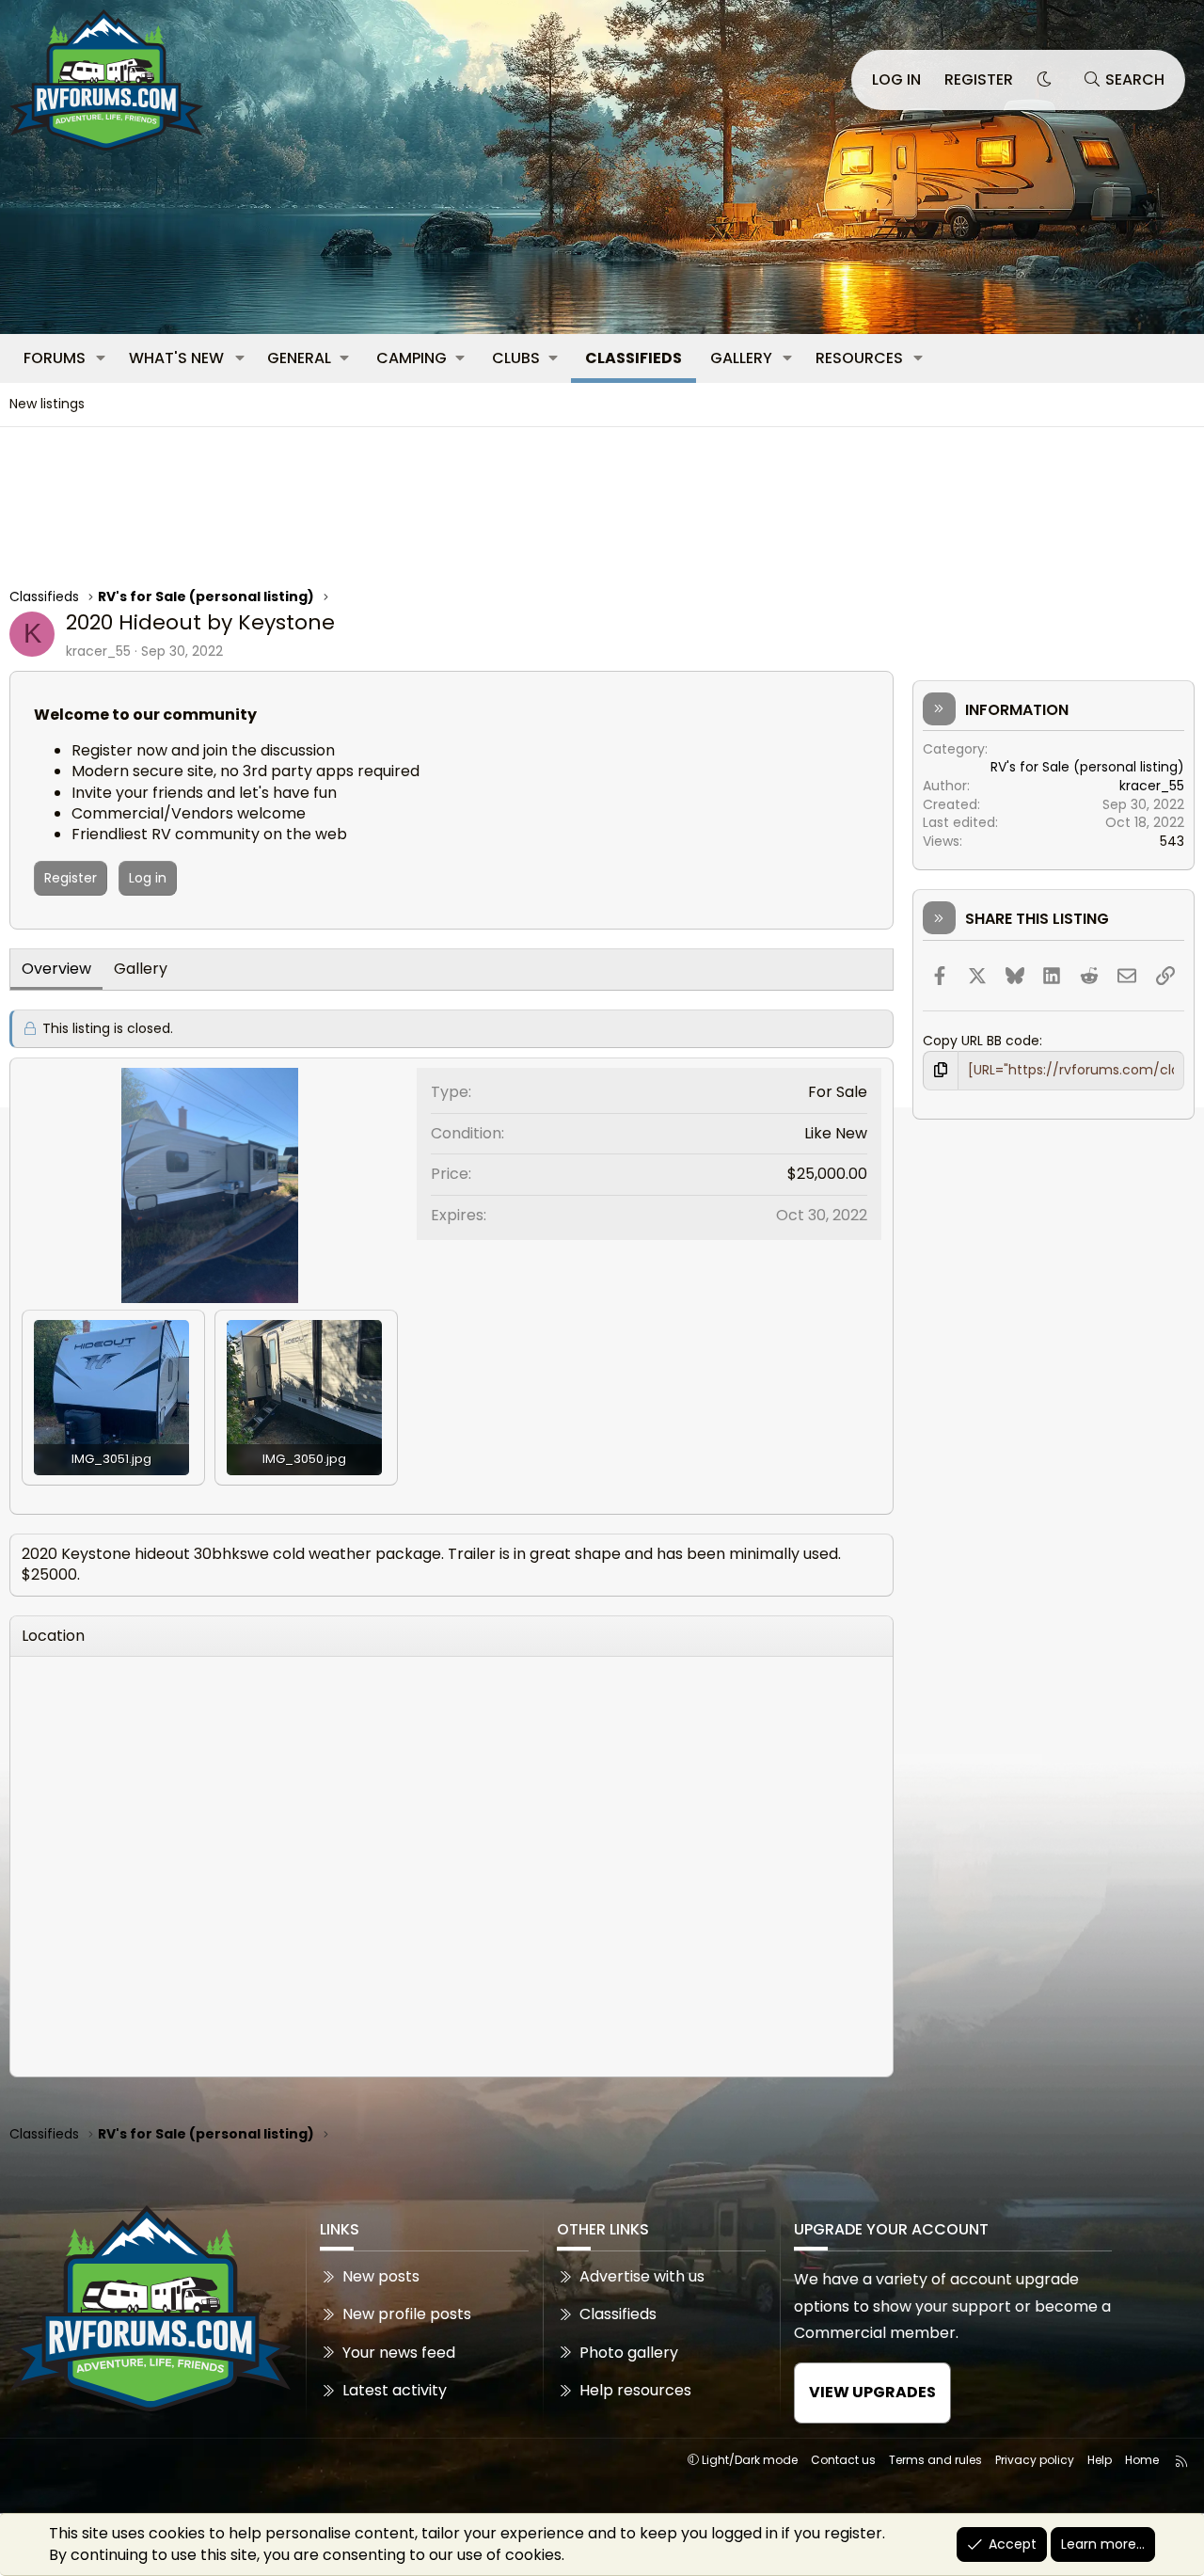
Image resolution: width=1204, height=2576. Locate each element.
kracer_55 (98, 651)
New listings (47, 404)
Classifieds (634, 358)
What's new (176, 358)
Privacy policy (1035, 2460)
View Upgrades (872, 2392)
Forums (55, 358)
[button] (101, 358)
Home (1142, 2460)
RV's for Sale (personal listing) (1087, 767)
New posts (381, 2277)
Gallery (741, 358)
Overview (56, 969)
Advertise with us (642, 2277)
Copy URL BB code (981, 1041)
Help (1100, 2460)
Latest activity (395, 2390)
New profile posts (407, 2314)
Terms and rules (935, 2460)
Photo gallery (629, 2353)
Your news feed (399, 2353)
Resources (859, 358)
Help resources (635, 2390)
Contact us (843, 2460)
